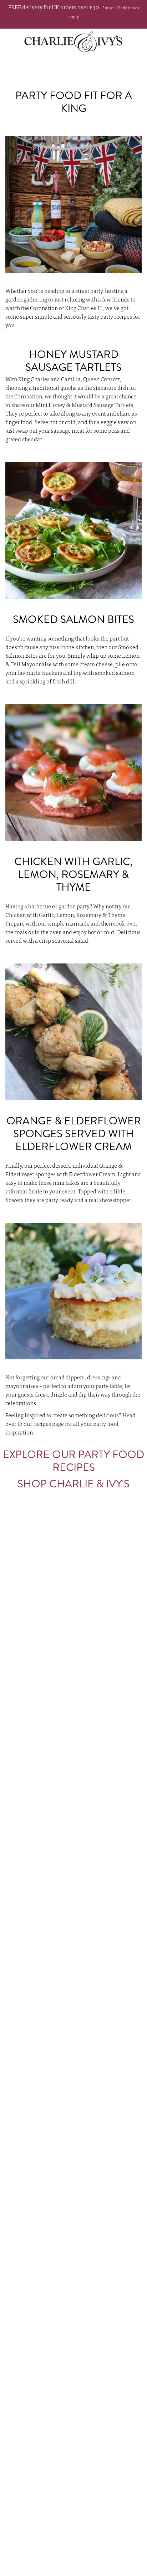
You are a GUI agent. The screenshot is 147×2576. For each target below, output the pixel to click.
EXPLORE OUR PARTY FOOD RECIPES (73, 1461)
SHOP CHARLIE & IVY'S (73, 1484)
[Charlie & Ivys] (73, 41)
